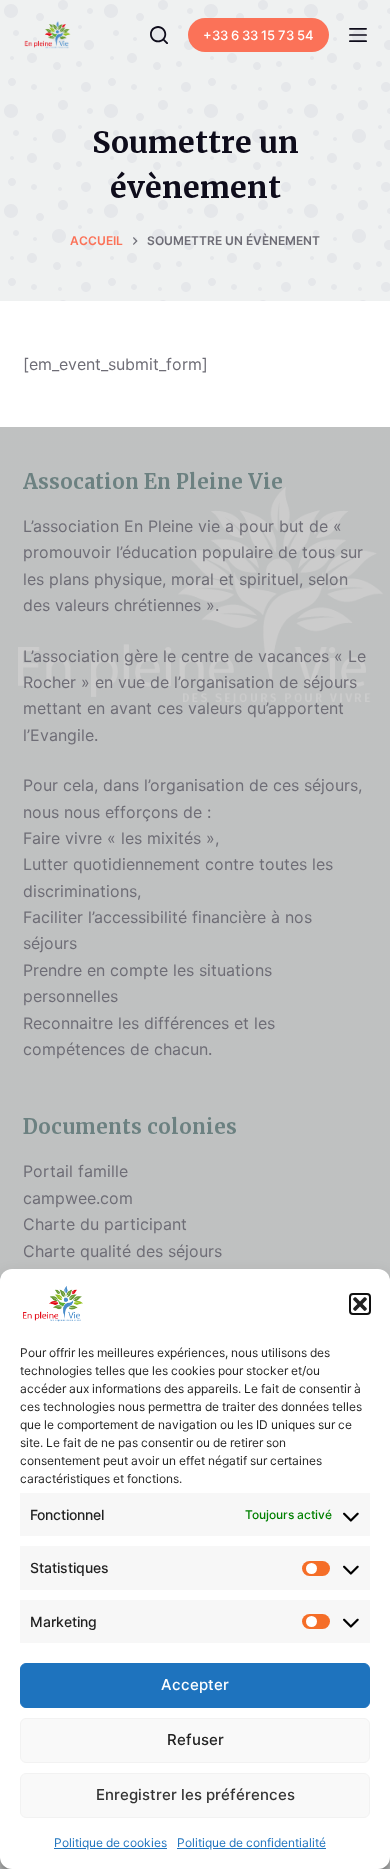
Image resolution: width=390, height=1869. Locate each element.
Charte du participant (105, 1224)
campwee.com (78, 1198)
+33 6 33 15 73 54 (258, 35)
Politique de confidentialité (251, 1842)
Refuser (195, 1739)
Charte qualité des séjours (122, 1251)
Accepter (195, 1684)
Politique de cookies (110, 1842)
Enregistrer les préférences (195, 1794)
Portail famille (75, 1171)
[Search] (159, 35)
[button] (360, 1304)
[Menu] (358, 35)
